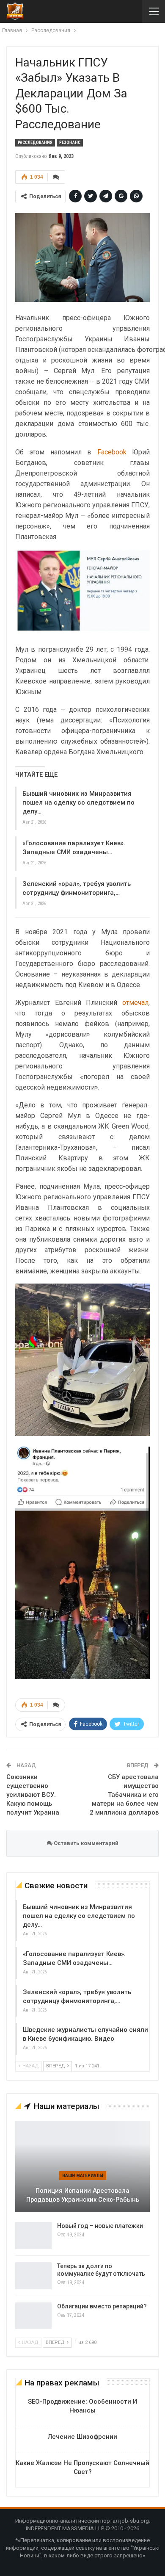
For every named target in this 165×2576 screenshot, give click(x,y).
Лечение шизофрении (82, 2437)
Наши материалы (83, 2176)
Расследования (35, 142)
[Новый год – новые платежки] (33, 2236)
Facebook (112, 452)
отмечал (135, 1003)
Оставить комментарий (85, 1843)
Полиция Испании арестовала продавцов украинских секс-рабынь (83, 2195)
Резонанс (70, 142)
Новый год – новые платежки (100, 2226)
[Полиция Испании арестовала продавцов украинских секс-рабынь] (82, 2166)
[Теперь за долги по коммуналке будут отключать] (33, 2276)
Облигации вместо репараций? (102, 2306)
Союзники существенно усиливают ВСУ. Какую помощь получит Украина (33, 1795)
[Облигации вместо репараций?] (33, 2316)
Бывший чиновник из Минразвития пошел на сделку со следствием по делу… (78, 802)
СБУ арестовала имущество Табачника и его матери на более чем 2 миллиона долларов (124, 1795)
